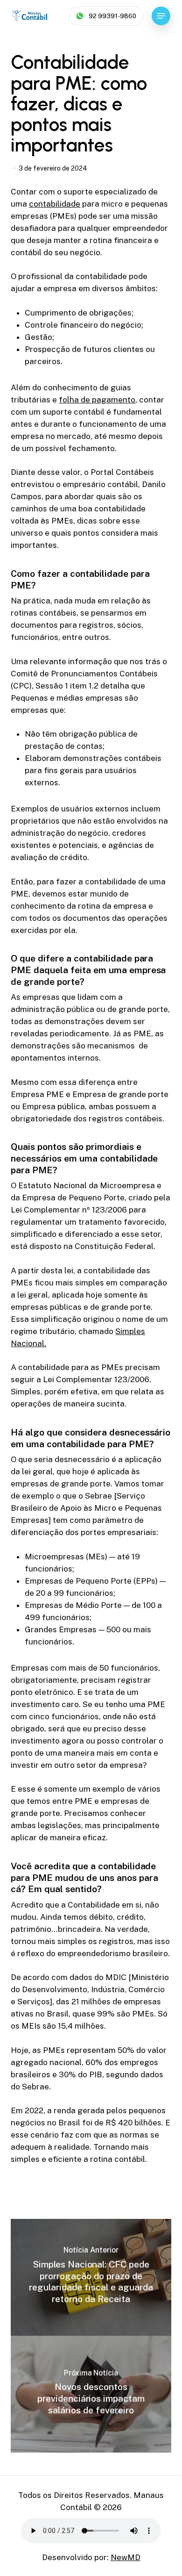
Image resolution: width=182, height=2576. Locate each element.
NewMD (126, 2557)
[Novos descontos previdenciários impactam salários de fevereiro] (91, 2394)
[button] (161, 16)
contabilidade (55, 204)
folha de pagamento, (98, 400)
